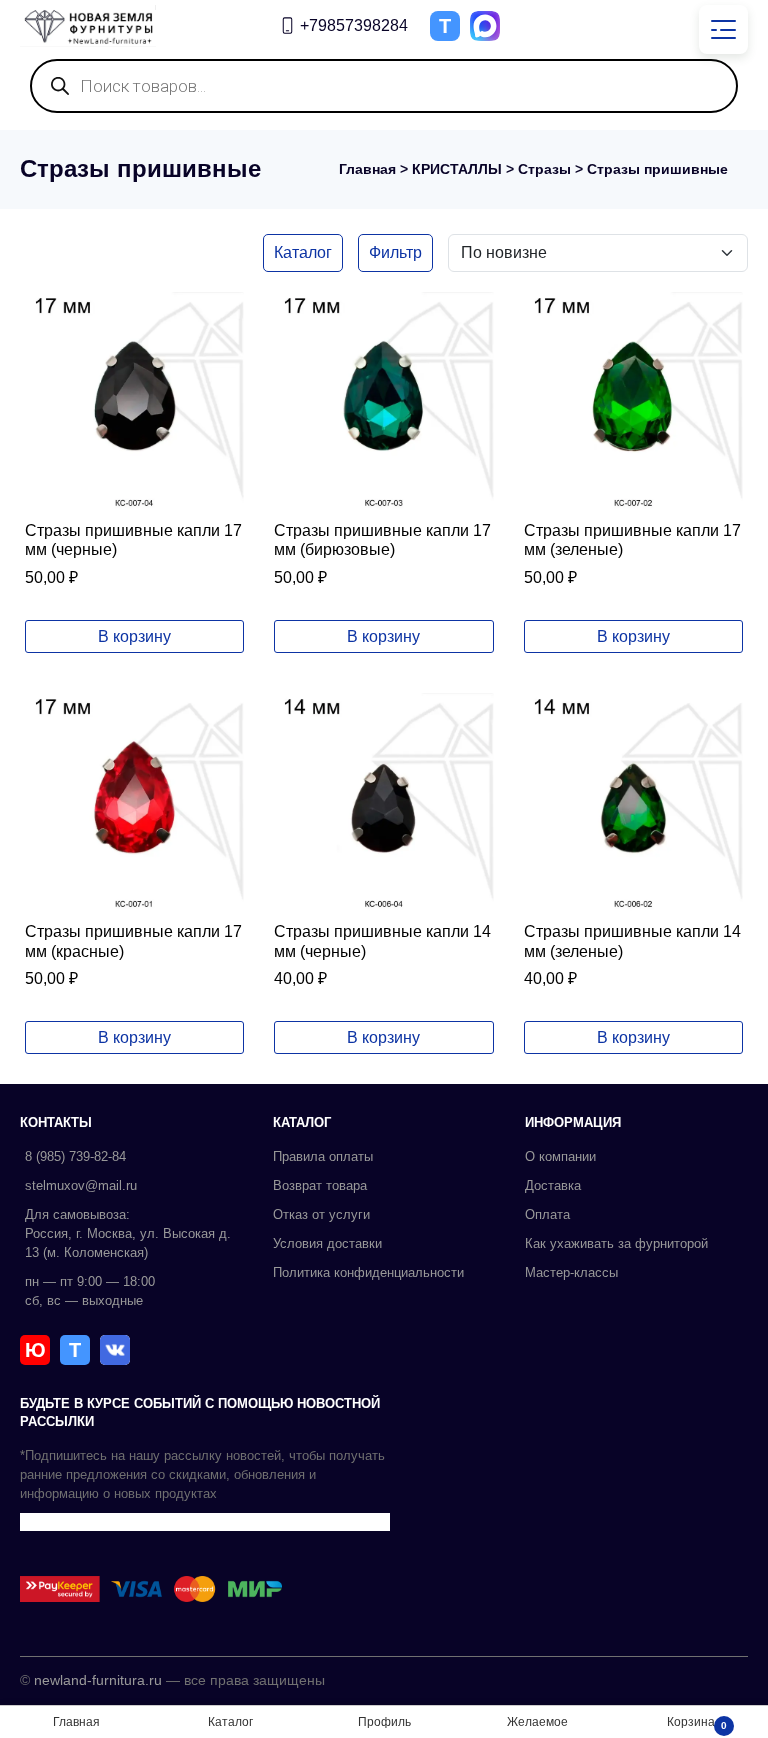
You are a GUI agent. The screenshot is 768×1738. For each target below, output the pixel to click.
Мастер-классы (571, 1272)
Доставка (553, 1185)
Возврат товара (320, 1185)
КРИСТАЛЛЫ (457, 169)
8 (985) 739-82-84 (75, 1156)
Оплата (547, 1214)
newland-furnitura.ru (98, 1680)
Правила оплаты (323, 1156)
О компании (560, 1156)
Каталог (303, 252)
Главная (367, 169)
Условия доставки (327, 1243)
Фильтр (395, 252)
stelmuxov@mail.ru (81, 1185)
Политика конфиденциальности (368, 1272)
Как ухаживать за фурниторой (616, 1243)
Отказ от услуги (321, 1214)
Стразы (544, 169)
